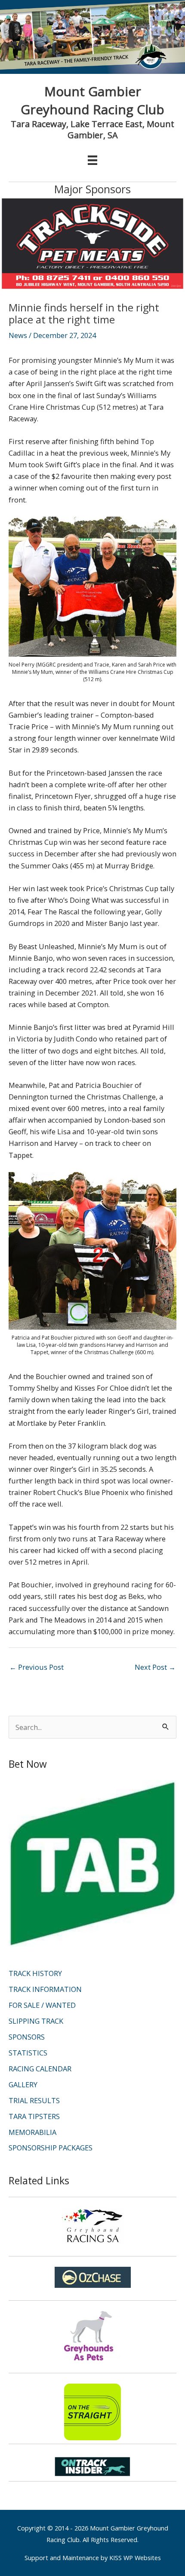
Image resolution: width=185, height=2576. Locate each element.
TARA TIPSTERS (34, 2116)
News (18, 335)
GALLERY (23, 2084)
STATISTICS (28, 2053)
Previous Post (37, 1667)
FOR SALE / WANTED (42, 2005)
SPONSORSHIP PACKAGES (51, 2148)
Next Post (155, 1667)
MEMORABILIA (32, 2132)
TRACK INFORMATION (45, 1989)
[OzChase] (92, 2277)
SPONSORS (27, 2037)
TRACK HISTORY (35, 1973)
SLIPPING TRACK (36, 2021)
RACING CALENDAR (40, 2069)
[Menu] (92, 160)
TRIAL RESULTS (34, 2100)
